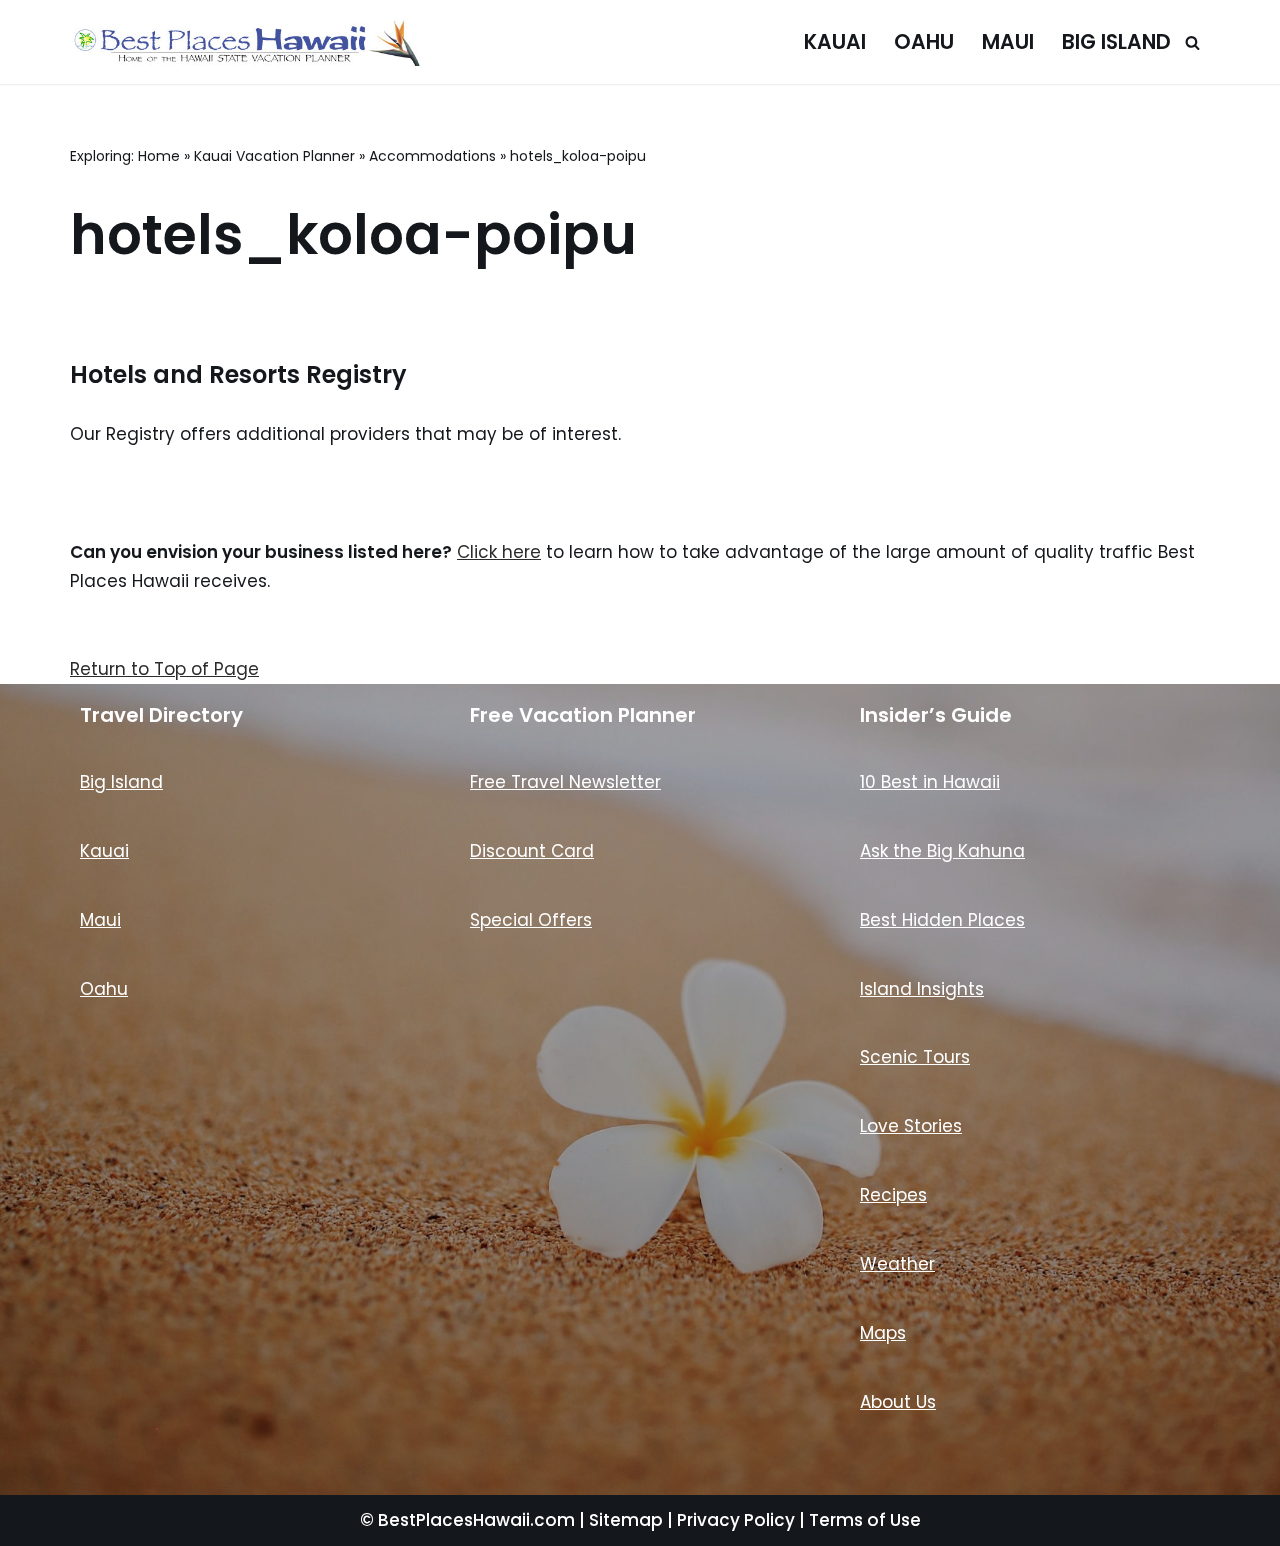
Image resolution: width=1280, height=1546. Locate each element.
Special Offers (531, 920)
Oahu (924, 42)
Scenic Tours (915, 1057)
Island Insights (922, 989)
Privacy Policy (736, 1520)
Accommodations (432, 156)
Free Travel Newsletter (565, 782)
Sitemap (626, 1520)
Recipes (893, 1195)
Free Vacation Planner (583, 715)
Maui (1008, 42)
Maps (883, 1333)
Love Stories (911, 1126)
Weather (897, 1264)
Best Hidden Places (942, 920)
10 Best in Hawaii (930, 782)
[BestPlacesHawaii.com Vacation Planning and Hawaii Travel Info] (245, 42)
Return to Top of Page (164, 669)
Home (159, 156)
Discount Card (532, 851)
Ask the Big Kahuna (942, 851)
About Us (898, 1402)
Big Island (1116, 42)
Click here (499, 552)
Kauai (835, 42)
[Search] (1192, 42)
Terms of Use (865, 1520)
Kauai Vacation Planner (274, 156)
